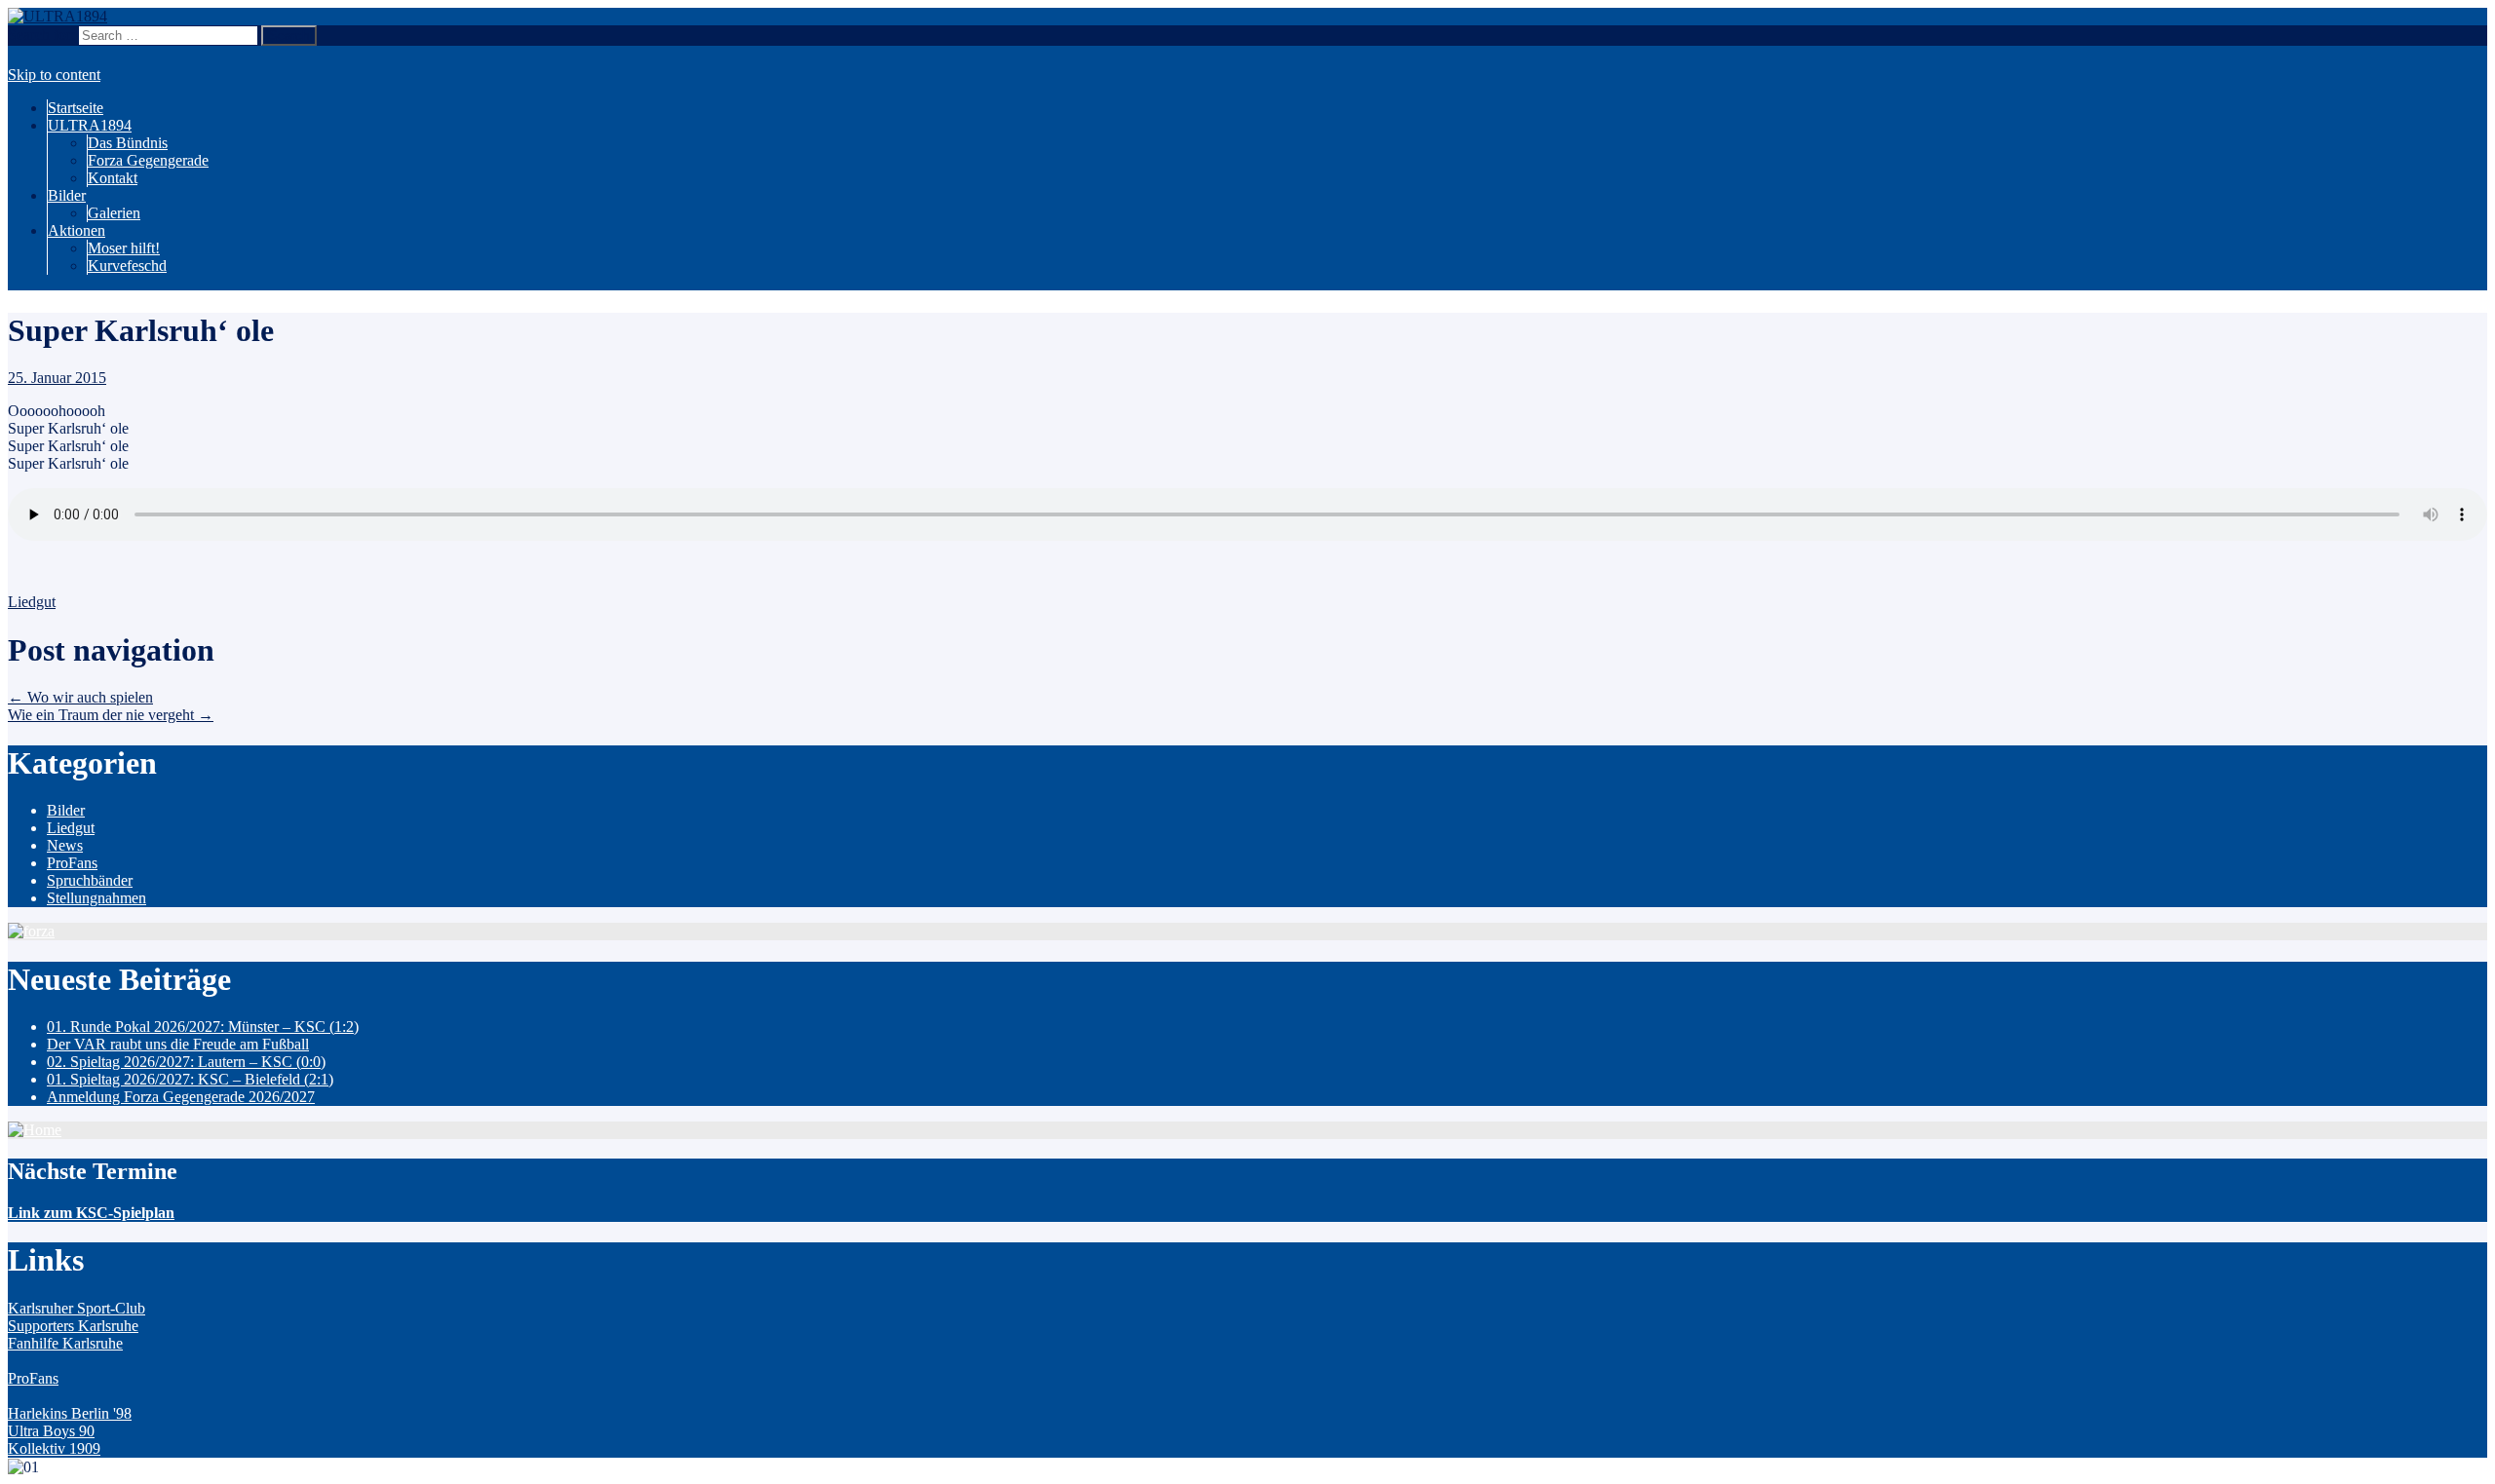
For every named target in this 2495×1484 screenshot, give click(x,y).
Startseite (76, 108)
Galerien (114, 213)
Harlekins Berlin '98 (70, 1413)
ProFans (72, 863)
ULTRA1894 (90, 125)
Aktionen (77, 230)
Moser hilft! (124, 248)
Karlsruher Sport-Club (77, 1308)
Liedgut (32, 602)
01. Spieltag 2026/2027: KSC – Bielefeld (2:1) (190, 1079)
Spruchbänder (90, 880)
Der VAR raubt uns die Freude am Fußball (178, 1044)
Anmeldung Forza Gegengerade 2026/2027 (181, 1097)
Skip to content (54, 75)
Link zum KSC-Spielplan (91, 1213)
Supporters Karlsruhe (73, 1326)
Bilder (67, 195)
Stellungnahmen (96, 898)
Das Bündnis (128, 143)
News (65, 845)
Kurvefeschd (127, 266)
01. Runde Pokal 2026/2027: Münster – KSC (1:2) (203, 1027)
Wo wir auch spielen (80, 697)
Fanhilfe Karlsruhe (65, 1343)
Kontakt (113, 178)
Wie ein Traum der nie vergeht (111, 715)
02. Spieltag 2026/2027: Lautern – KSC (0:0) (186, 1062)
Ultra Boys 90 (51, 1431)
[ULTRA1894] (58, 16)
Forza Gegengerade (148, 160)
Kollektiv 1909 (54, 1448)
